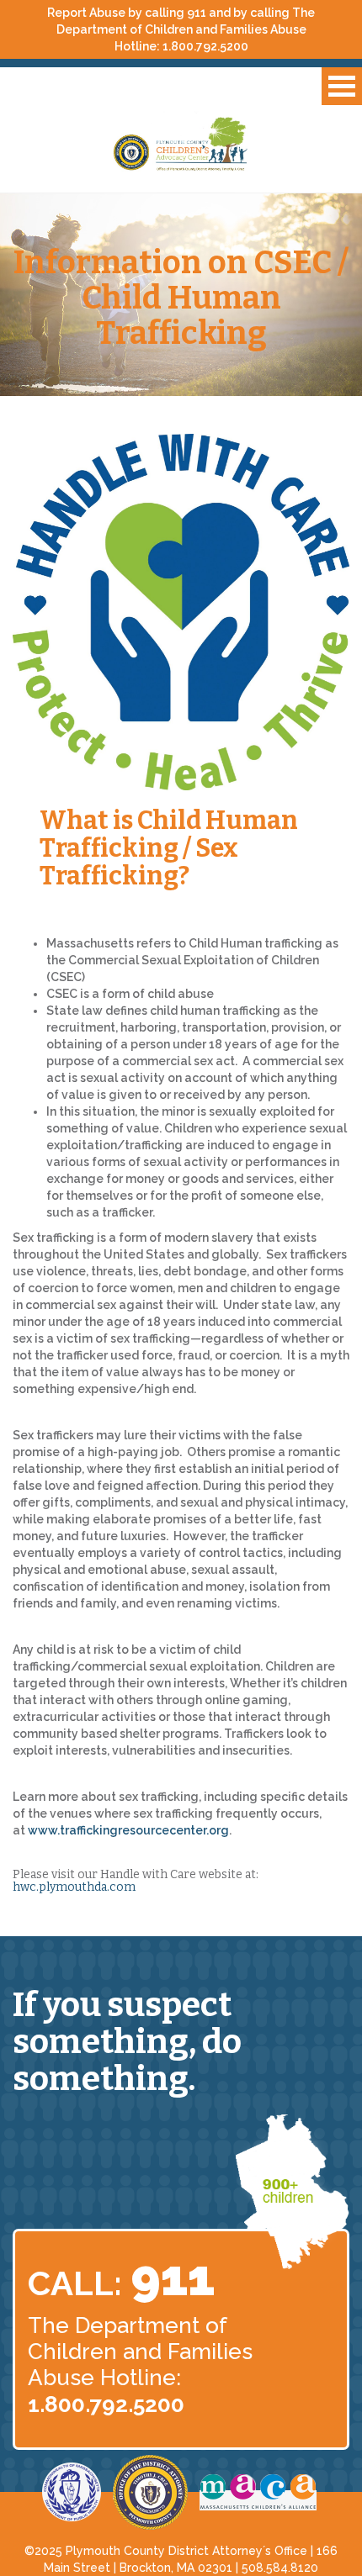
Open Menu (342, 86)
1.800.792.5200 (205, 46)
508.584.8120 (280, 2568)
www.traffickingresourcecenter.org (128, 1830)
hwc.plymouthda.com (74, 1887)
